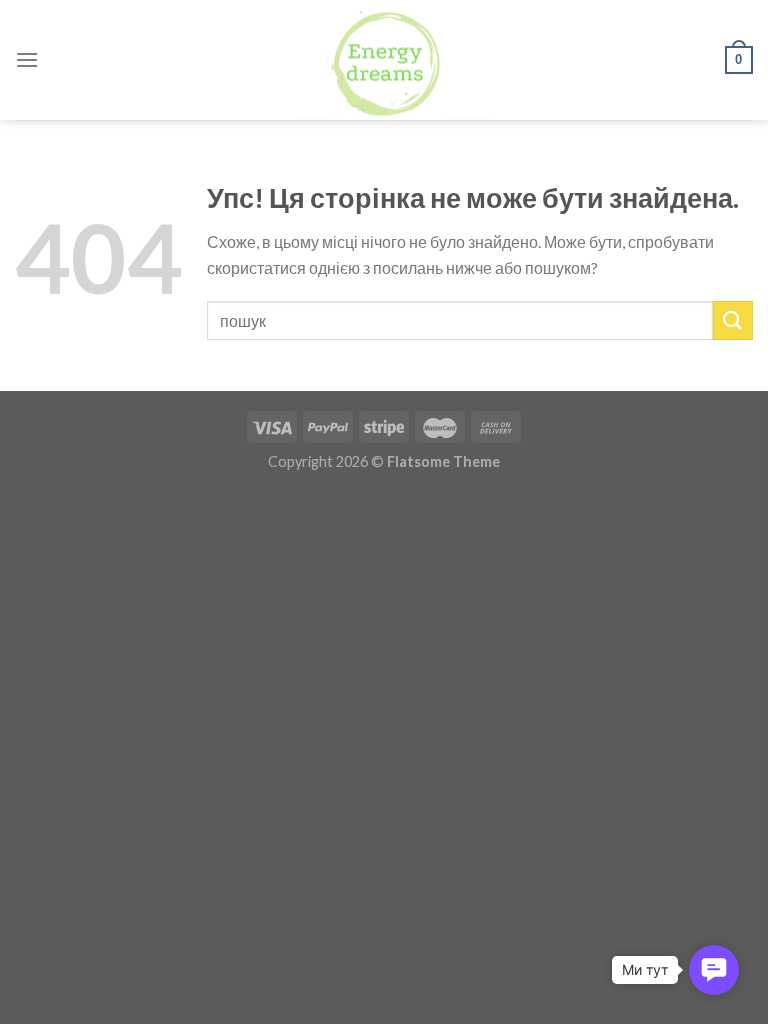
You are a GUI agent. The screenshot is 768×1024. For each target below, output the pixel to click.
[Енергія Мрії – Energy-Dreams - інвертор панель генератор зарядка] (384, 60)
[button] (714, 970)
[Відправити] (733, 320)
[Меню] (27, 59)
